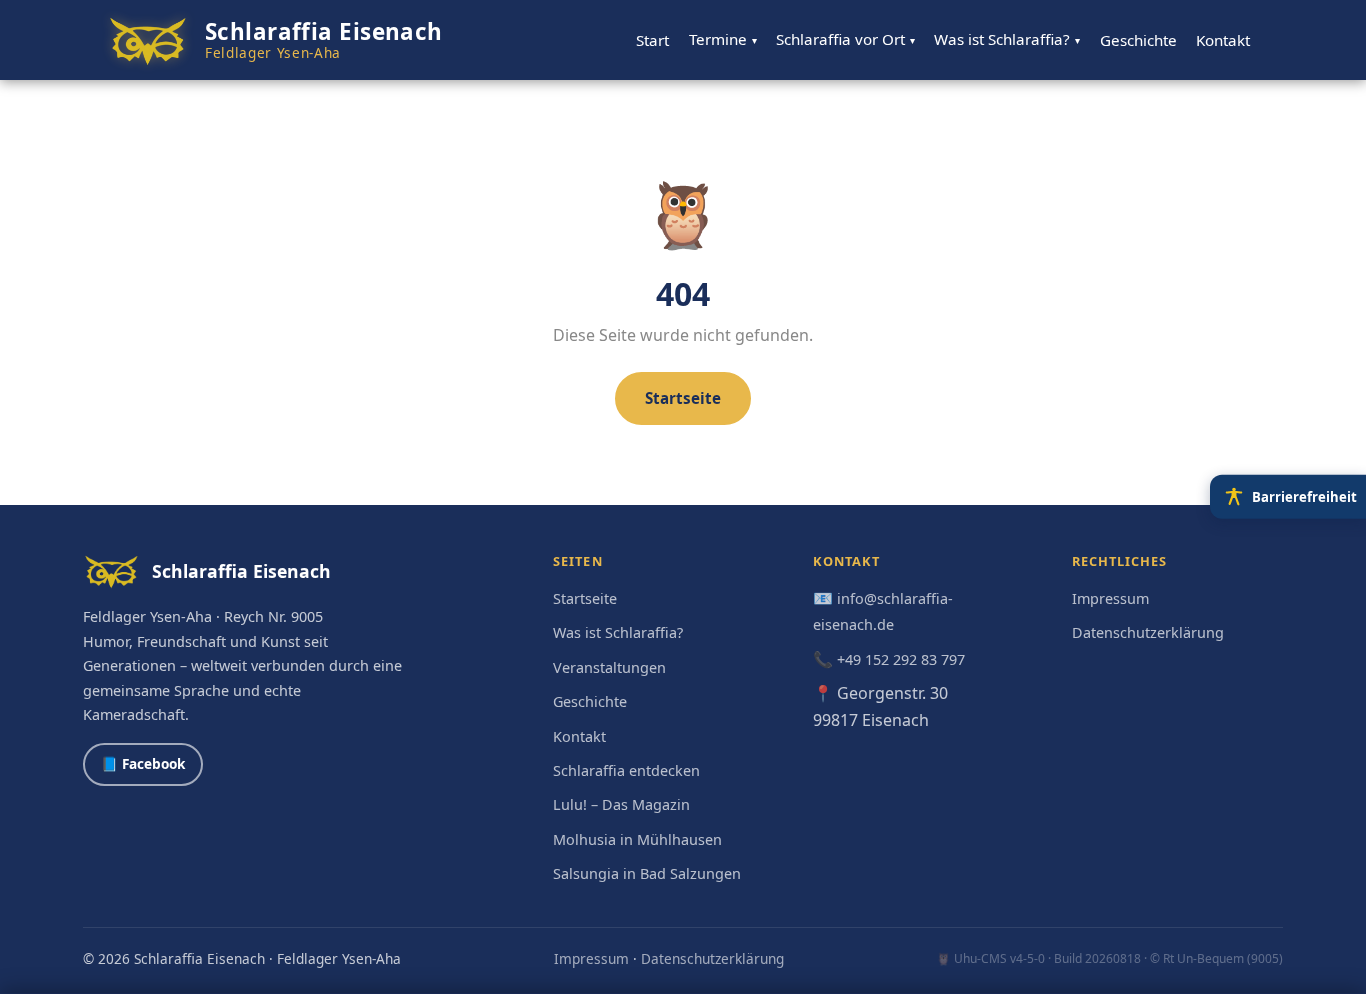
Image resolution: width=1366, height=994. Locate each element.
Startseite (683, 398)
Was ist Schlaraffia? (1007, 39)
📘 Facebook (143, 763)
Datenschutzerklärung (1148, 632)
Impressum (1110, 598)
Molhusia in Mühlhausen (637, 839)
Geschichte (1138, 40)
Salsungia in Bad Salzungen (647, 873)
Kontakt (1223, 40)
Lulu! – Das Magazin (621, 804)
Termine (723, 39)
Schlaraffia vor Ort (845, 39)
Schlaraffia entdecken (626, 770)
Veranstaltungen (609, 667)
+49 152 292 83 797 (901, 659)
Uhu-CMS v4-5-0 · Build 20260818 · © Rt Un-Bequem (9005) (1118, 958)
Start (652, 40)
